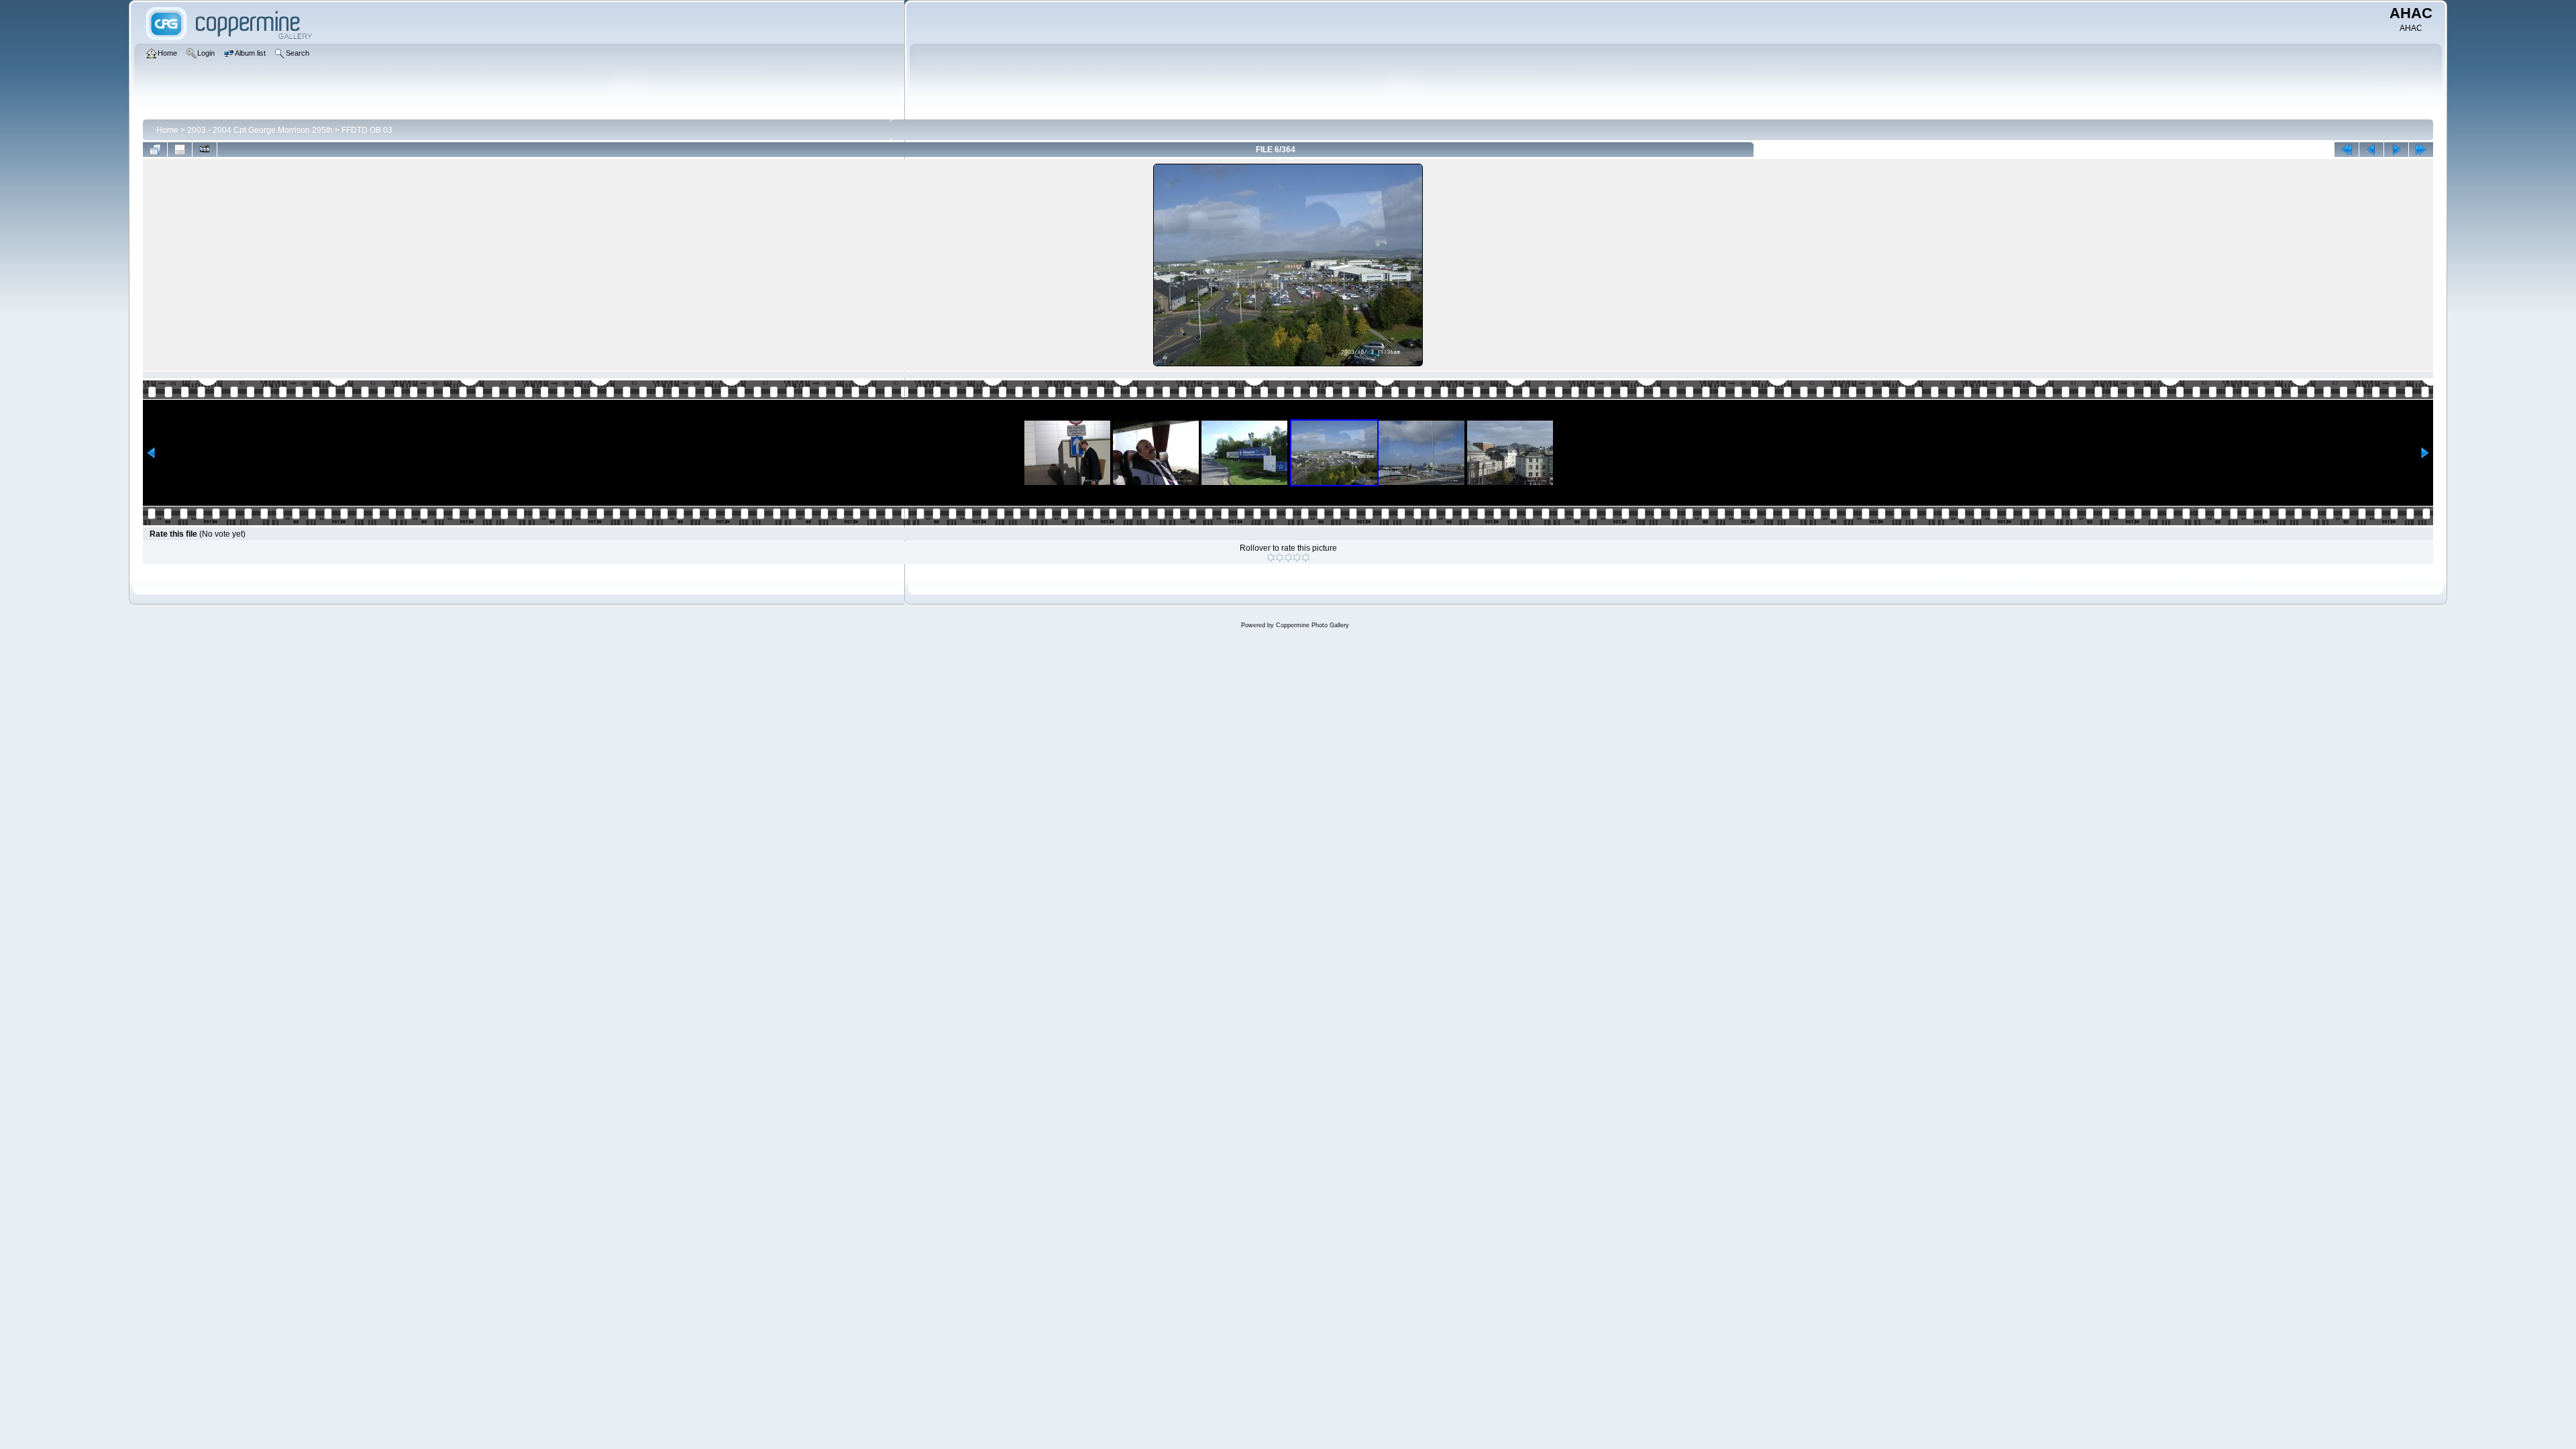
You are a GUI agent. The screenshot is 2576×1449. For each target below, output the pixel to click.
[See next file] (2396, 150)
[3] (1288, 557)
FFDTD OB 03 (367, 130)
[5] (1306, 557)
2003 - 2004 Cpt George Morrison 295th (260, 130)
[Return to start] (2347, 150)
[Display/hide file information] (180, 150)
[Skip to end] (2421, 150)
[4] (1297, 557)
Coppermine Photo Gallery (1312, 625)
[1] (1271, 557)
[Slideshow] (205, 150)
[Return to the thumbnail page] (155, 150)
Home (167, 130)
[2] (1280, 557)
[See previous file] (2371, 150)
